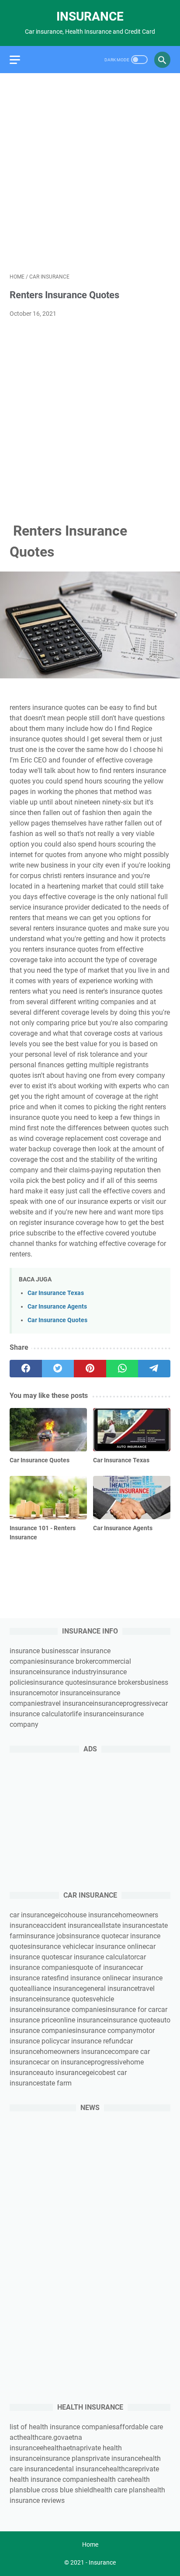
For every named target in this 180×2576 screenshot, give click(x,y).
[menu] (20, 60)
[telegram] (154, 1369)
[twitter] (58, 1369)
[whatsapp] (122, 1369)
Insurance (90, 16)
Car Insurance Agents (57, 1307)
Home (90, 2544)
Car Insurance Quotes (57, 1320)
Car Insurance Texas (56, 1293)
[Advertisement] (90, 173)
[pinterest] (90, 1369)
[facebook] (26, 1369)
